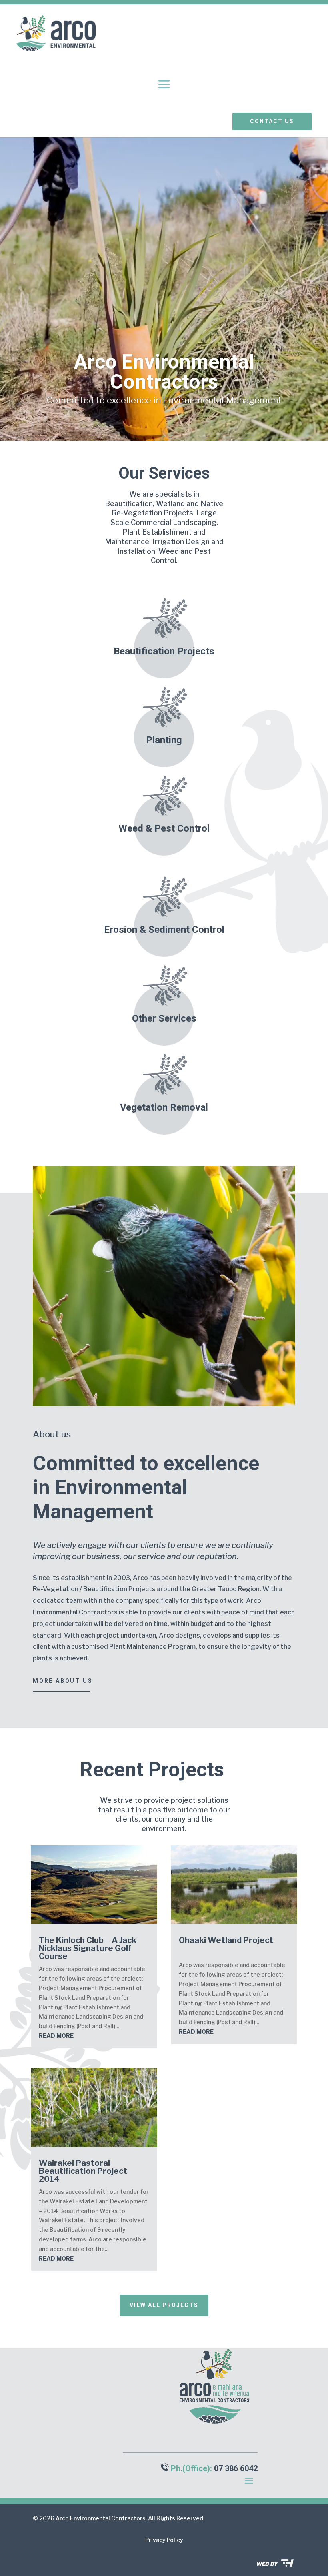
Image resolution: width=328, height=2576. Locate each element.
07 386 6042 (236, 2468)
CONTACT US (272, 121)
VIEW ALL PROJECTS (164, 2305)
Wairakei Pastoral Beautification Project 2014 (83, 2171)
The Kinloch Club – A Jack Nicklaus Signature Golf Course (88, 1948)
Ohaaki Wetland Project (226, 1940)
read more (56, 2036)
